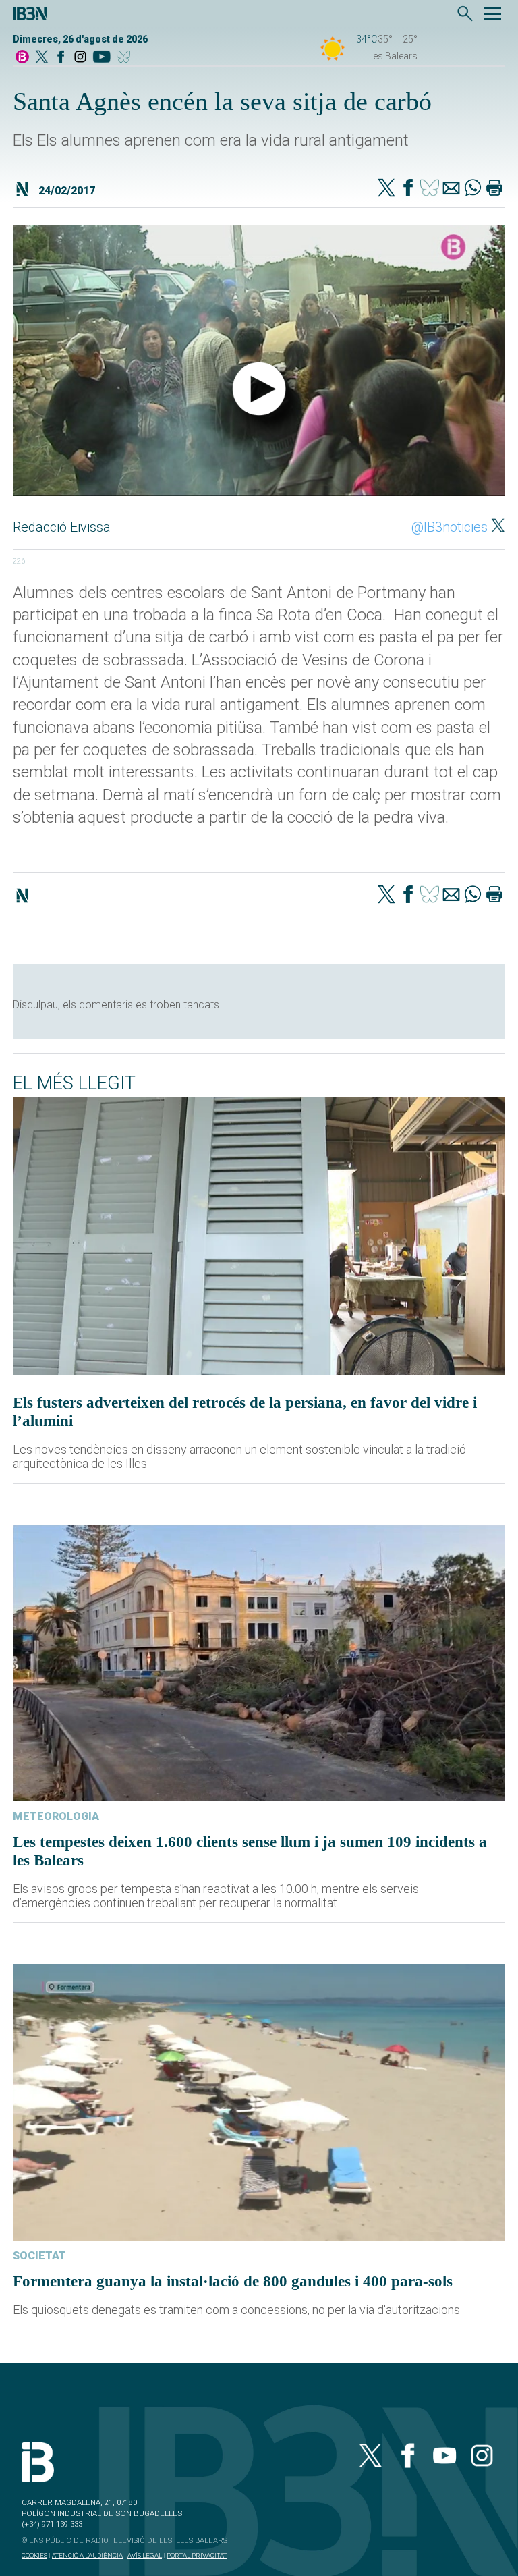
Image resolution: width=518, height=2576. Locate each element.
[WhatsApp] (473, 189)
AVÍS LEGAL (145, 2555)
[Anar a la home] (22, 58)
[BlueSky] (126, 58)
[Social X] (42, 58)
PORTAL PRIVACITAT (197, 2555)
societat (39, 2256)
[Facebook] (61, 58)
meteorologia (56, 1816)
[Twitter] (386, 189)
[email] (451, 189)
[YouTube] (102, 58)
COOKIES (34, 2555)
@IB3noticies (450, 527)
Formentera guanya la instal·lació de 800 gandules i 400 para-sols (233, 2281)
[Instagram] (80, 58)
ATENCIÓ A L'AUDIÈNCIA (87, 2555)
